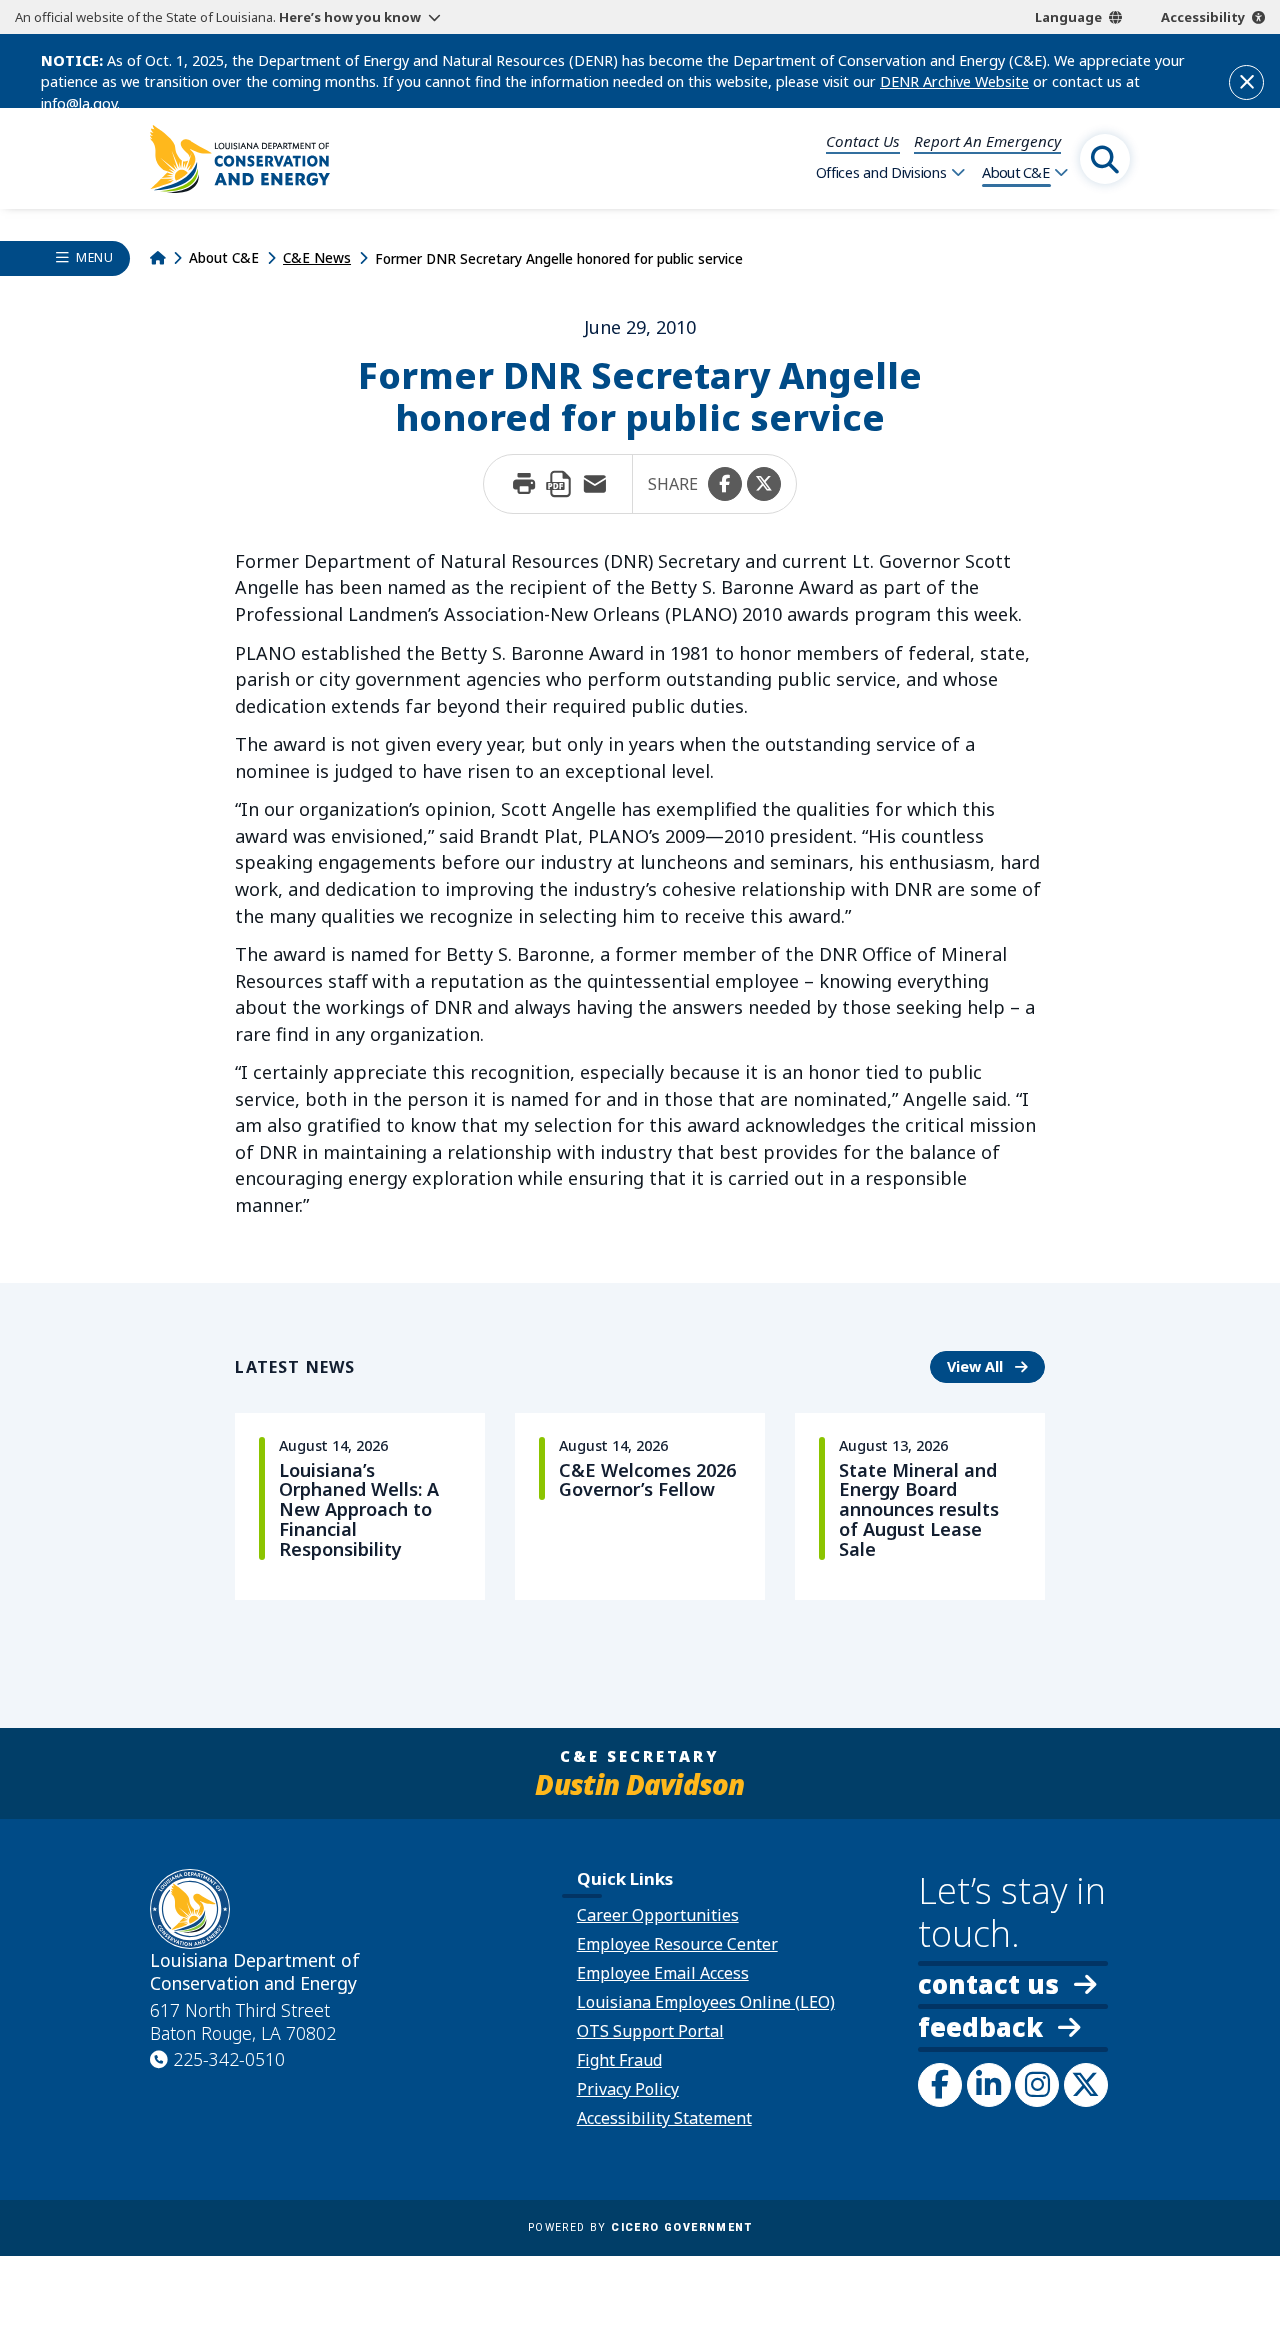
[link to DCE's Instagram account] (1037, 2085)
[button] (725, 484)
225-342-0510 (229, 2059)
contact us (988, 1984)
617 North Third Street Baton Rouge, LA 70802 (243, 2022)
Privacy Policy (628, 2089)
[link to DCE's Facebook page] (940, 2085)
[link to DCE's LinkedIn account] (989, 2085)
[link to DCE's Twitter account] (1086, 2085)
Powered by (640, 2227)
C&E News (317, 257)
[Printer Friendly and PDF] (559, 484)
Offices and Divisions (881, 172)
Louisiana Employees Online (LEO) (706, 2002)
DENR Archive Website (954, 81)
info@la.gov (79, 103)
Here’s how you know (350, 17)
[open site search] (1105, 159)
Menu (94, 257)
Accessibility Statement (664, 2118)
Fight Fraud (619, 2060)
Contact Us (863, 141)
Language (1068, 17)
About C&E (1015, 172)
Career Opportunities (658, 1915)
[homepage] (240, 159)
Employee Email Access (663, 1973)
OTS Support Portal (650, 2031)
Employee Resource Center (677, 1944)
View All (996, 1366)
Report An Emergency (987, 141)
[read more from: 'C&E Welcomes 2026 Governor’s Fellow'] (640, 1506)
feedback (980, 2030)
